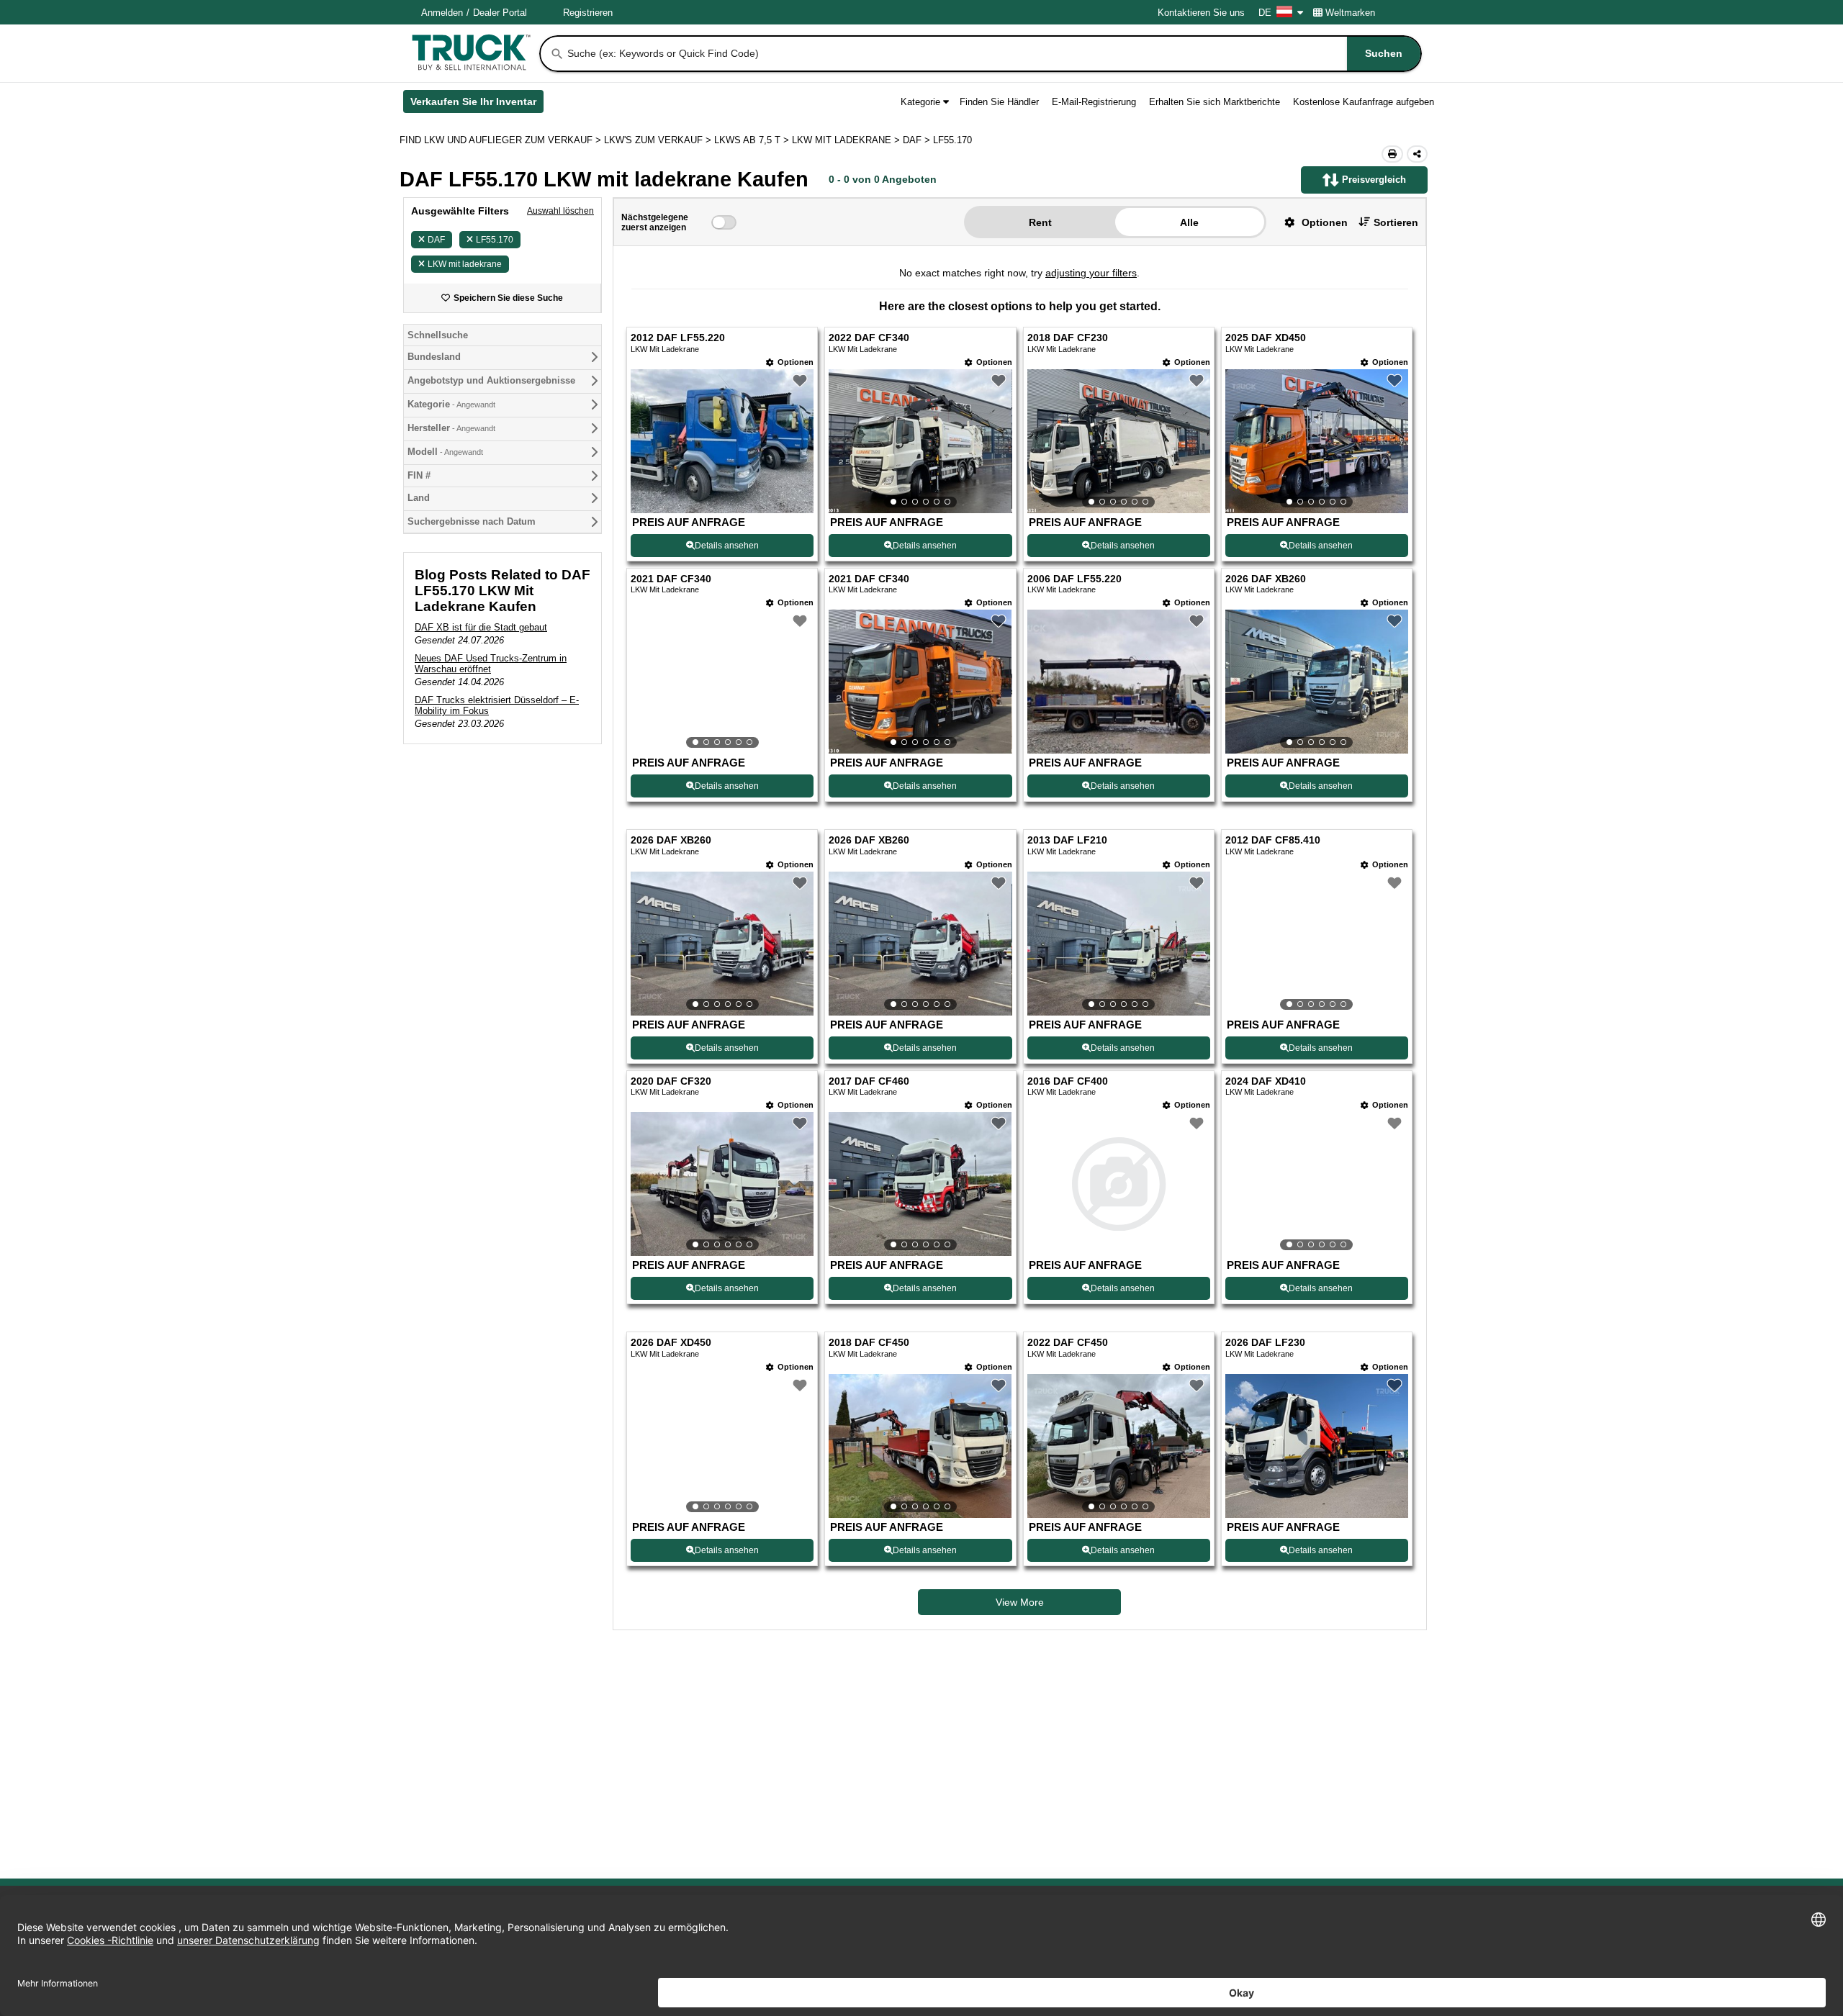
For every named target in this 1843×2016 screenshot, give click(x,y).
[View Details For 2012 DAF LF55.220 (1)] (722, 509)
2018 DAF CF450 (869, 1343)
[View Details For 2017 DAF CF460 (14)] (920, 1184)
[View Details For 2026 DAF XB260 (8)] (1317, 682)
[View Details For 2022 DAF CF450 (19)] (1119, 1446)
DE (1265, 13)
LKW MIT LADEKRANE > (847, 140)
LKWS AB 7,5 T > (753, 140)
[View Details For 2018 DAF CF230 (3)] (1119, 441)
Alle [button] (1189, 222)
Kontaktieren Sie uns (1201, 13)
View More (1020, 1602)
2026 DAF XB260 (1266, 579)
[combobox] (993, 54)
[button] (1311, 222)
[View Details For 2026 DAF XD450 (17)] (722, 1446)
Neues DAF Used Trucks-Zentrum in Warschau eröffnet (491, 664)
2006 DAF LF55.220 (1074, 579)
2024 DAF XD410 (1266, 1081)
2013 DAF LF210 (1067, 840)
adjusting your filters (1091, 273)
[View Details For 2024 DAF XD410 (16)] (1317, 1184)
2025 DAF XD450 (1266, 338)
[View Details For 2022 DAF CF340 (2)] (920, 441)
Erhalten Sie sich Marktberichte (1215, 102)
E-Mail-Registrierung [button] (1094, 102)
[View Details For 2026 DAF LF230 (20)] (1317, 1514)
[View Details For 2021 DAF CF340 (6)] (920, 682)
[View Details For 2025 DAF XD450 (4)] (1317, 441)
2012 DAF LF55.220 (678, 338)
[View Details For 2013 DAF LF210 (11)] (1119, 944)
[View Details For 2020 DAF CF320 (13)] (722, 1184)
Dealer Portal (500, 13)
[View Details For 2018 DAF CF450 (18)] (920, 1446)
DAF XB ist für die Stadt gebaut (481, 627)
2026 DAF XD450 (671, 1343)
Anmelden (442, 13)
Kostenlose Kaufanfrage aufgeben (1364, 102)
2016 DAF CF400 (1068, 1081)
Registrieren (588, 13)
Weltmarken (1350, 13)
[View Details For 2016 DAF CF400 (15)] (1119, 1184)
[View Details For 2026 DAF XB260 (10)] (920, 944)
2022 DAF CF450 (1068, 1343)
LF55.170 (495, 240)
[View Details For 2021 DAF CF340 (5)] (722, 682)
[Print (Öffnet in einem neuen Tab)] (1392, 154)
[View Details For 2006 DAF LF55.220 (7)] (1119, 750)
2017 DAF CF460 (869, 1081)
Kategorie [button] (920, 102)
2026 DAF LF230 (1265, 1343)
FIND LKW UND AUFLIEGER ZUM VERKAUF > (502, 140)
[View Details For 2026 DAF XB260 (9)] (722, 944)
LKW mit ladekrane (465, 264)
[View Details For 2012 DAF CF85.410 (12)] (1317, 944)
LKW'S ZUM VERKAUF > (659, 140)
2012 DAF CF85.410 (1273, 840)
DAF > (918, 140)
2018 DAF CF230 (1068, 338)
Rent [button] (1040, 222)
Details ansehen (727, 546)
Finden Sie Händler (999, 102)
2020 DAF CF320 (671, 1081)
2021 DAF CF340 (671, 579)
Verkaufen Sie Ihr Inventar (477, 104)
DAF (436, 240)
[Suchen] (557, 54)
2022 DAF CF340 (869, 338)
